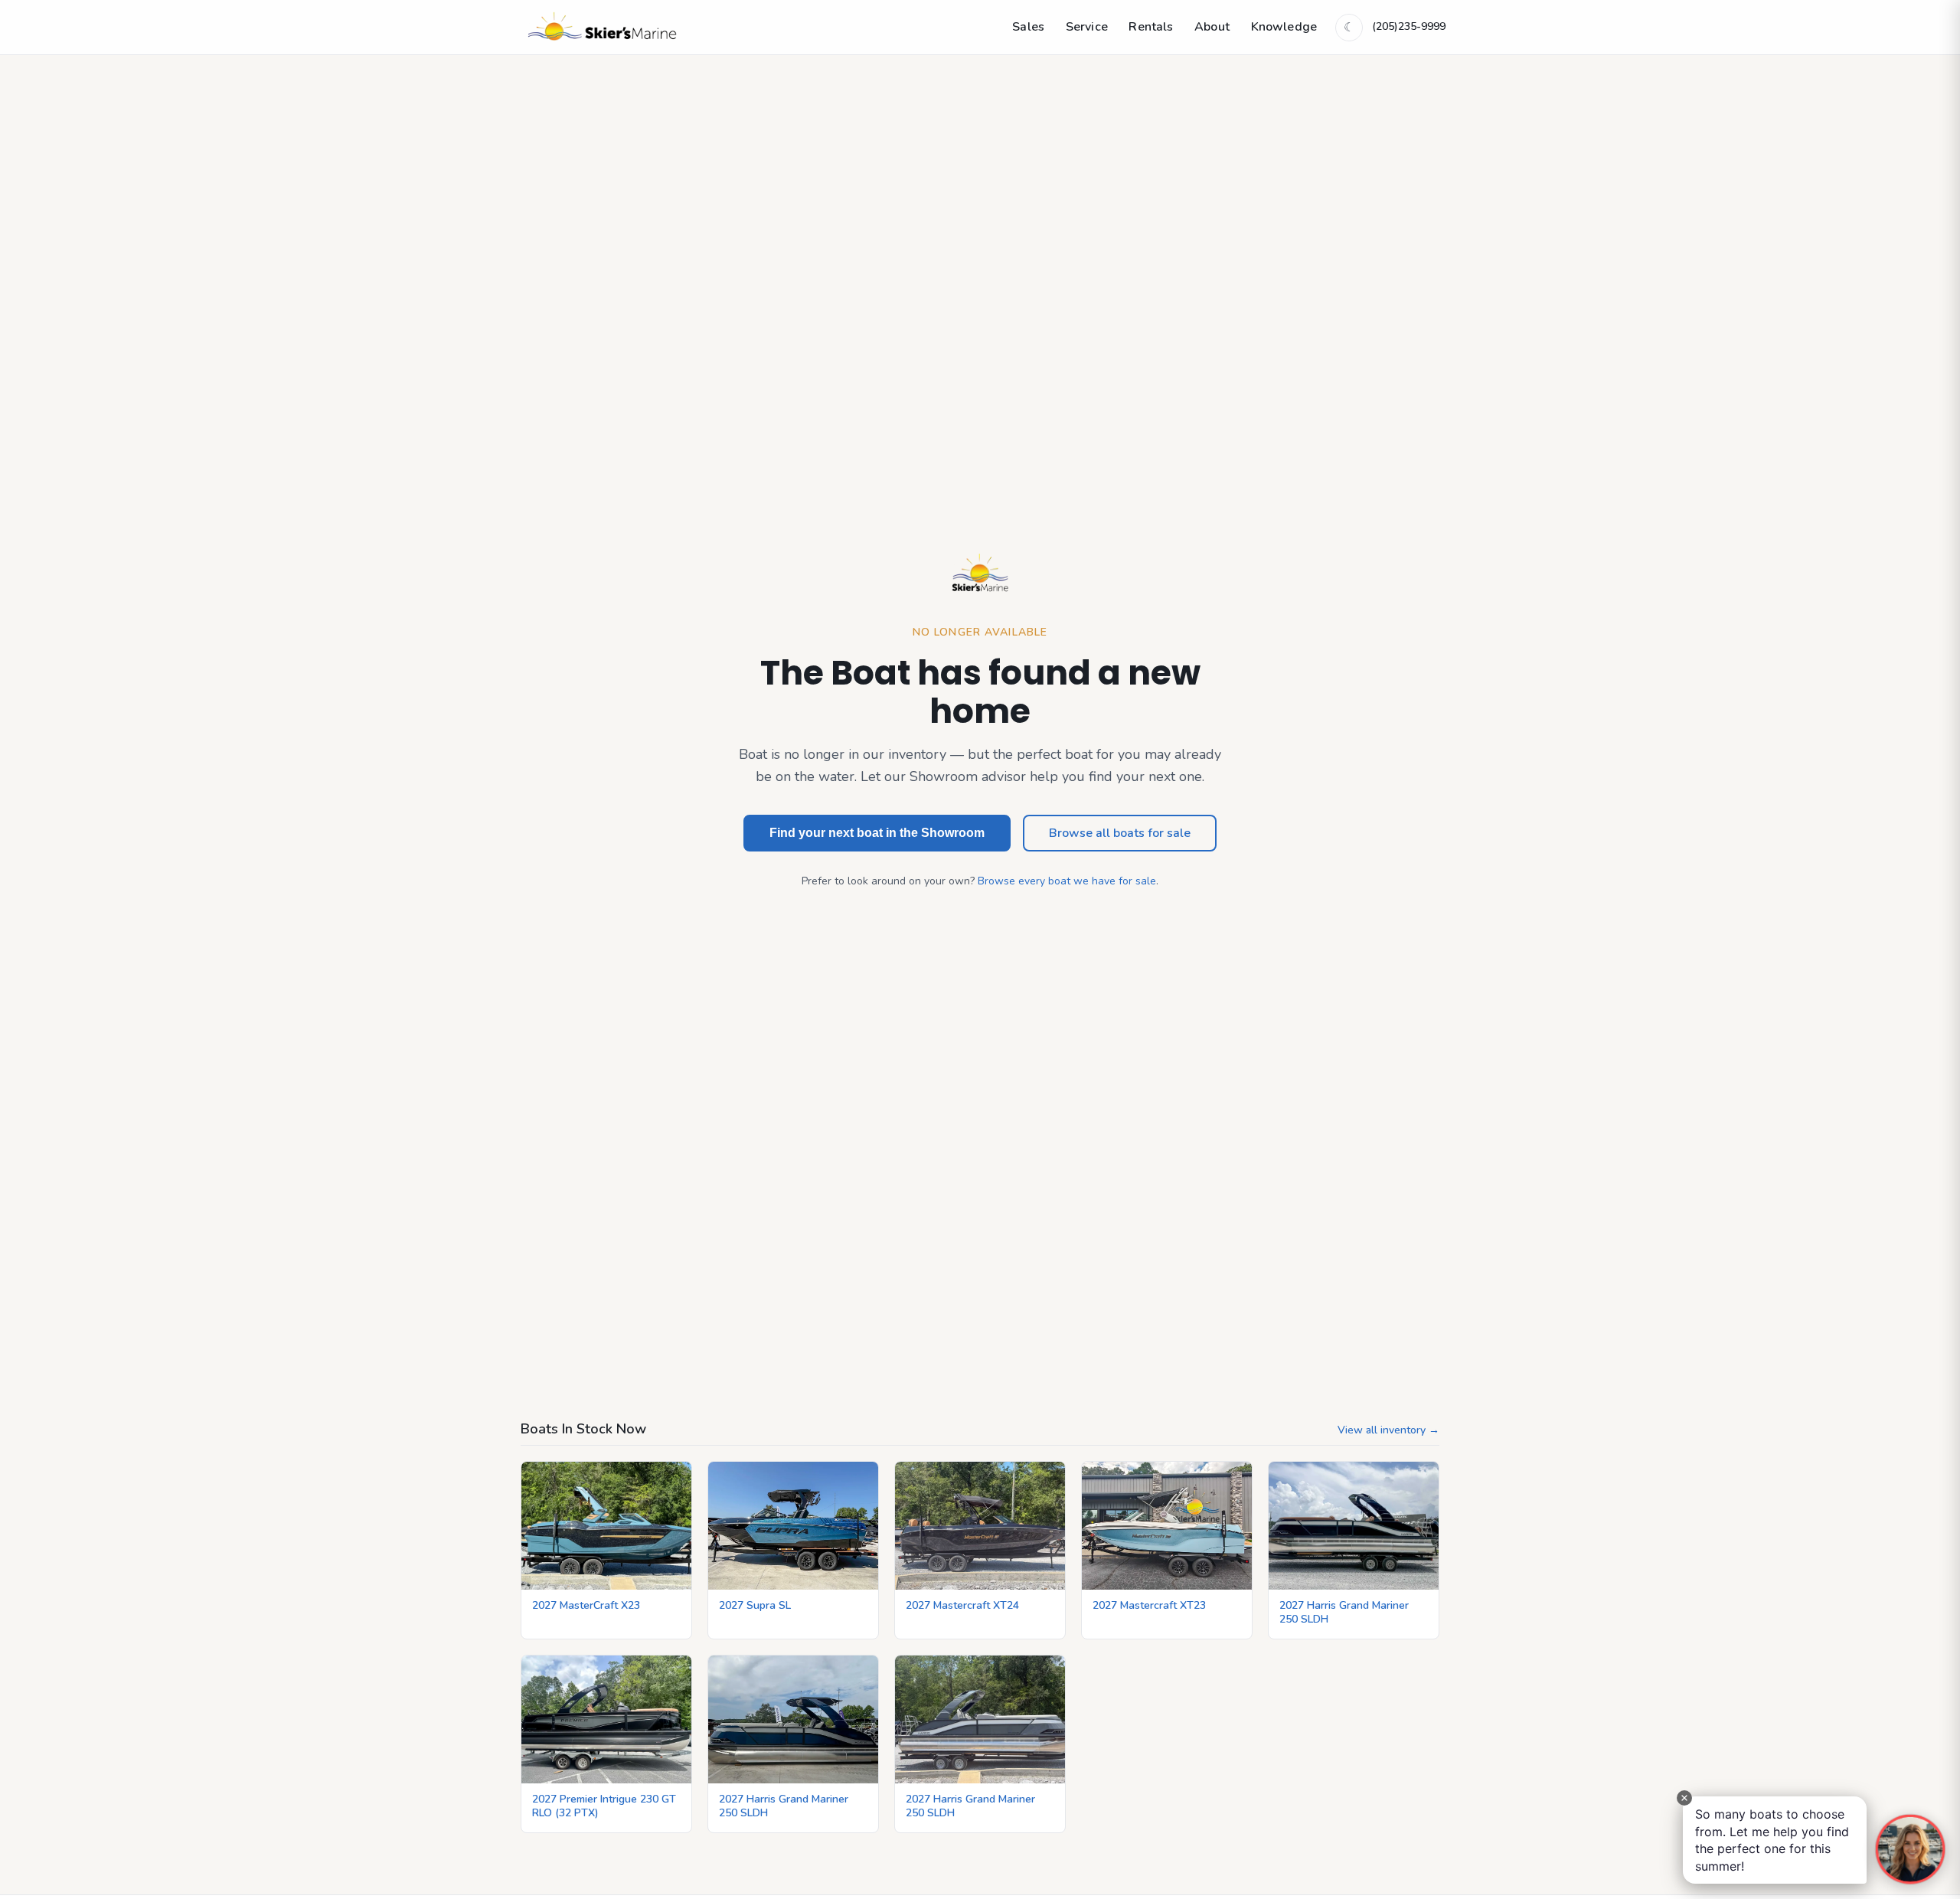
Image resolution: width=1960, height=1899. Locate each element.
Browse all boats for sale (1120, 833)
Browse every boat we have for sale (1067, 881)
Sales (1028, 27)
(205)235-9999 (1409, 26)
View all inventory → (1388, 1430)
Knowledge (1284, 27)
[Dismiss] (1684, 1798)
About (1212, 27)
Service (1087, 27)
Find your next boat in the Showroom (877, 833)
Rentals (1151, 27)
